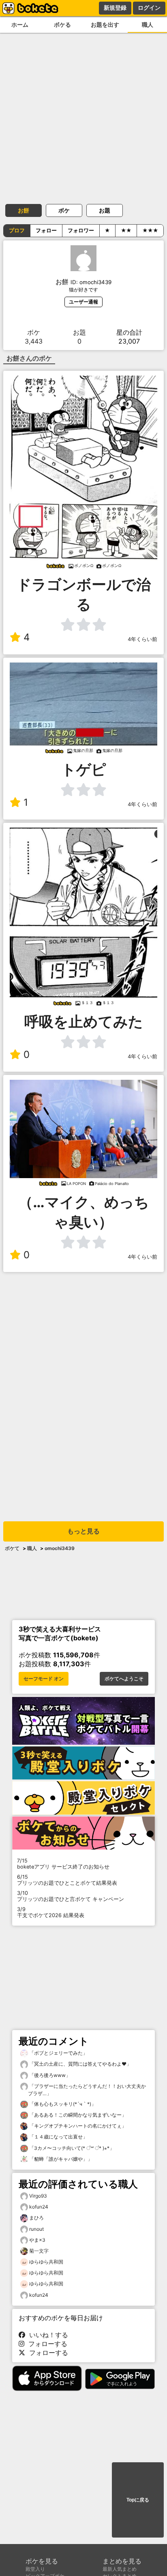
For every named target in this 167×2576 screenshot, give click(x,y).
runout (36, 2229)
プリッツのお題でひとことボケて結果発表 (67, 1880)
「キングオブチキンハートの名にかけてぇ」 (77, 2126)
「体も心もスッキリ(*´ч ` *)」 (62, 2104)
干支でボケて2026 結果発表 (51, 1912)
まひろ (36, 2218)
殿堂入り (35, 2569)
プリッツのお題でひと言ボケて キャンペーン (71, 1896)
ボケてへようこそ (124, 1679)
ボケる (62, 24)
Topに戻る (138, 2500)
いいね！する (47, 2335)
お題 (105, 210)
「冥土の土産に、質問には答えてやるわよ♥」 (80, 2064)
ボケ (64, 210)
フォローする (46, 2344)
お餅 (24, 210)
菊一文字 (39, 2251)
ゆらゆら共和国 (46, 2262)
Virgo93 (38, 2196)
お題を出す (105, 24)
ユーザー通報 (83, 302)
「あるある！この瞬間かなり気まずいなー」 (77, 2115)
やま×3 (37, 2240)
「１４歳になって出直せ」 (58, 2137)
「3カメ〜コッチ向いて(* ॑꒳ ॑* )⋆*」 (71, 2148)
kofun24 (39, 2207)
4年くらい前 (142, 639)
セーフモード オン (44, 1679)
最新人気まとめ (120, 2569)
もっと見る (83, 1531)
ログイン (149, 8)
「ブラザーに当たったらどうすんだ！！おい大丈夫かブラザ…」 (87, 2090)
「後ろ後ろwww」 (49, 2075)
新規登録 (115, 8)
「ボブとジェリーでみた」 (58, 2053)
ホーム (20, 24)
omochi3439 (60, 1548)
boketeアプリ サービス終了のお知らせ (63, 1864)
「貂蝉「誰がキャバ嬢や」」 (60, 2159)
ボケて (12, 1548)
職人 (148, 24)
